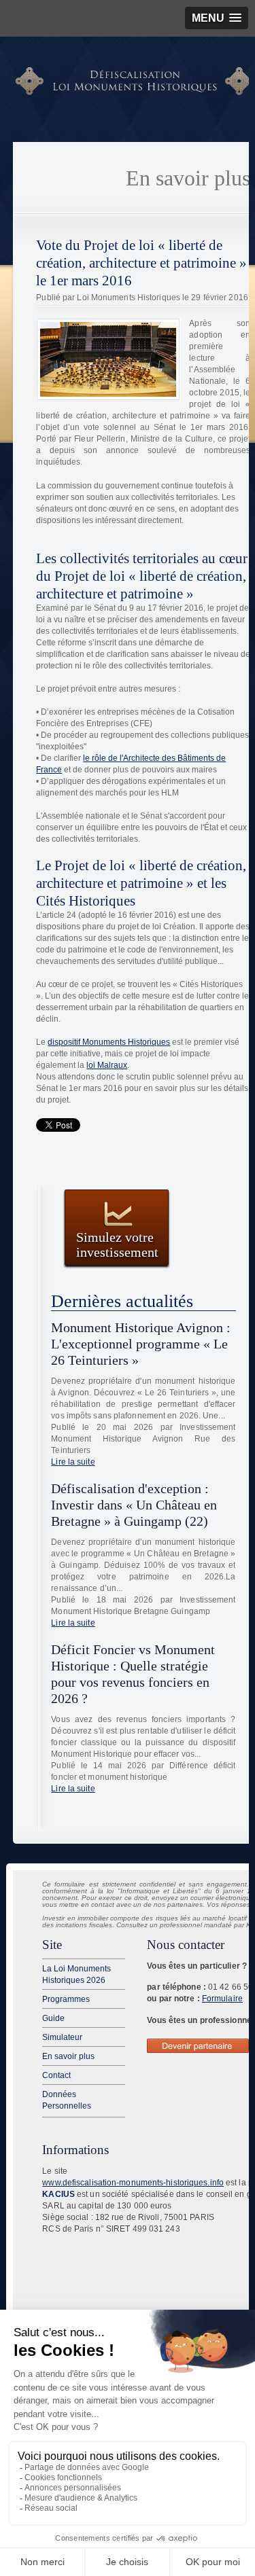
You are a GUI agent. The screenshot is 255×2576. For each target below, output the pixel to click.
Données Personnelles (67, 2100)
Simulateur (62, 2037)
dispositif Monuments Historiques (109, 1042)
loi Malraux (107, 1065)
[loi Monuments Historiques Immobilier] (134, 92)
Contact (56, 2075)
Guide (53, 2018)
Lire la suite (73, 1462)
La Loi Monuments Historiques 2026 (76, 1974)
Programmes (66, 1999)
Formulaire (222, 1999)
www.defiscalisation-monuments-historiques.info (133, 2183)
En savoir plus (68, 2056)
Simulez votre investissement (117, 1244)
